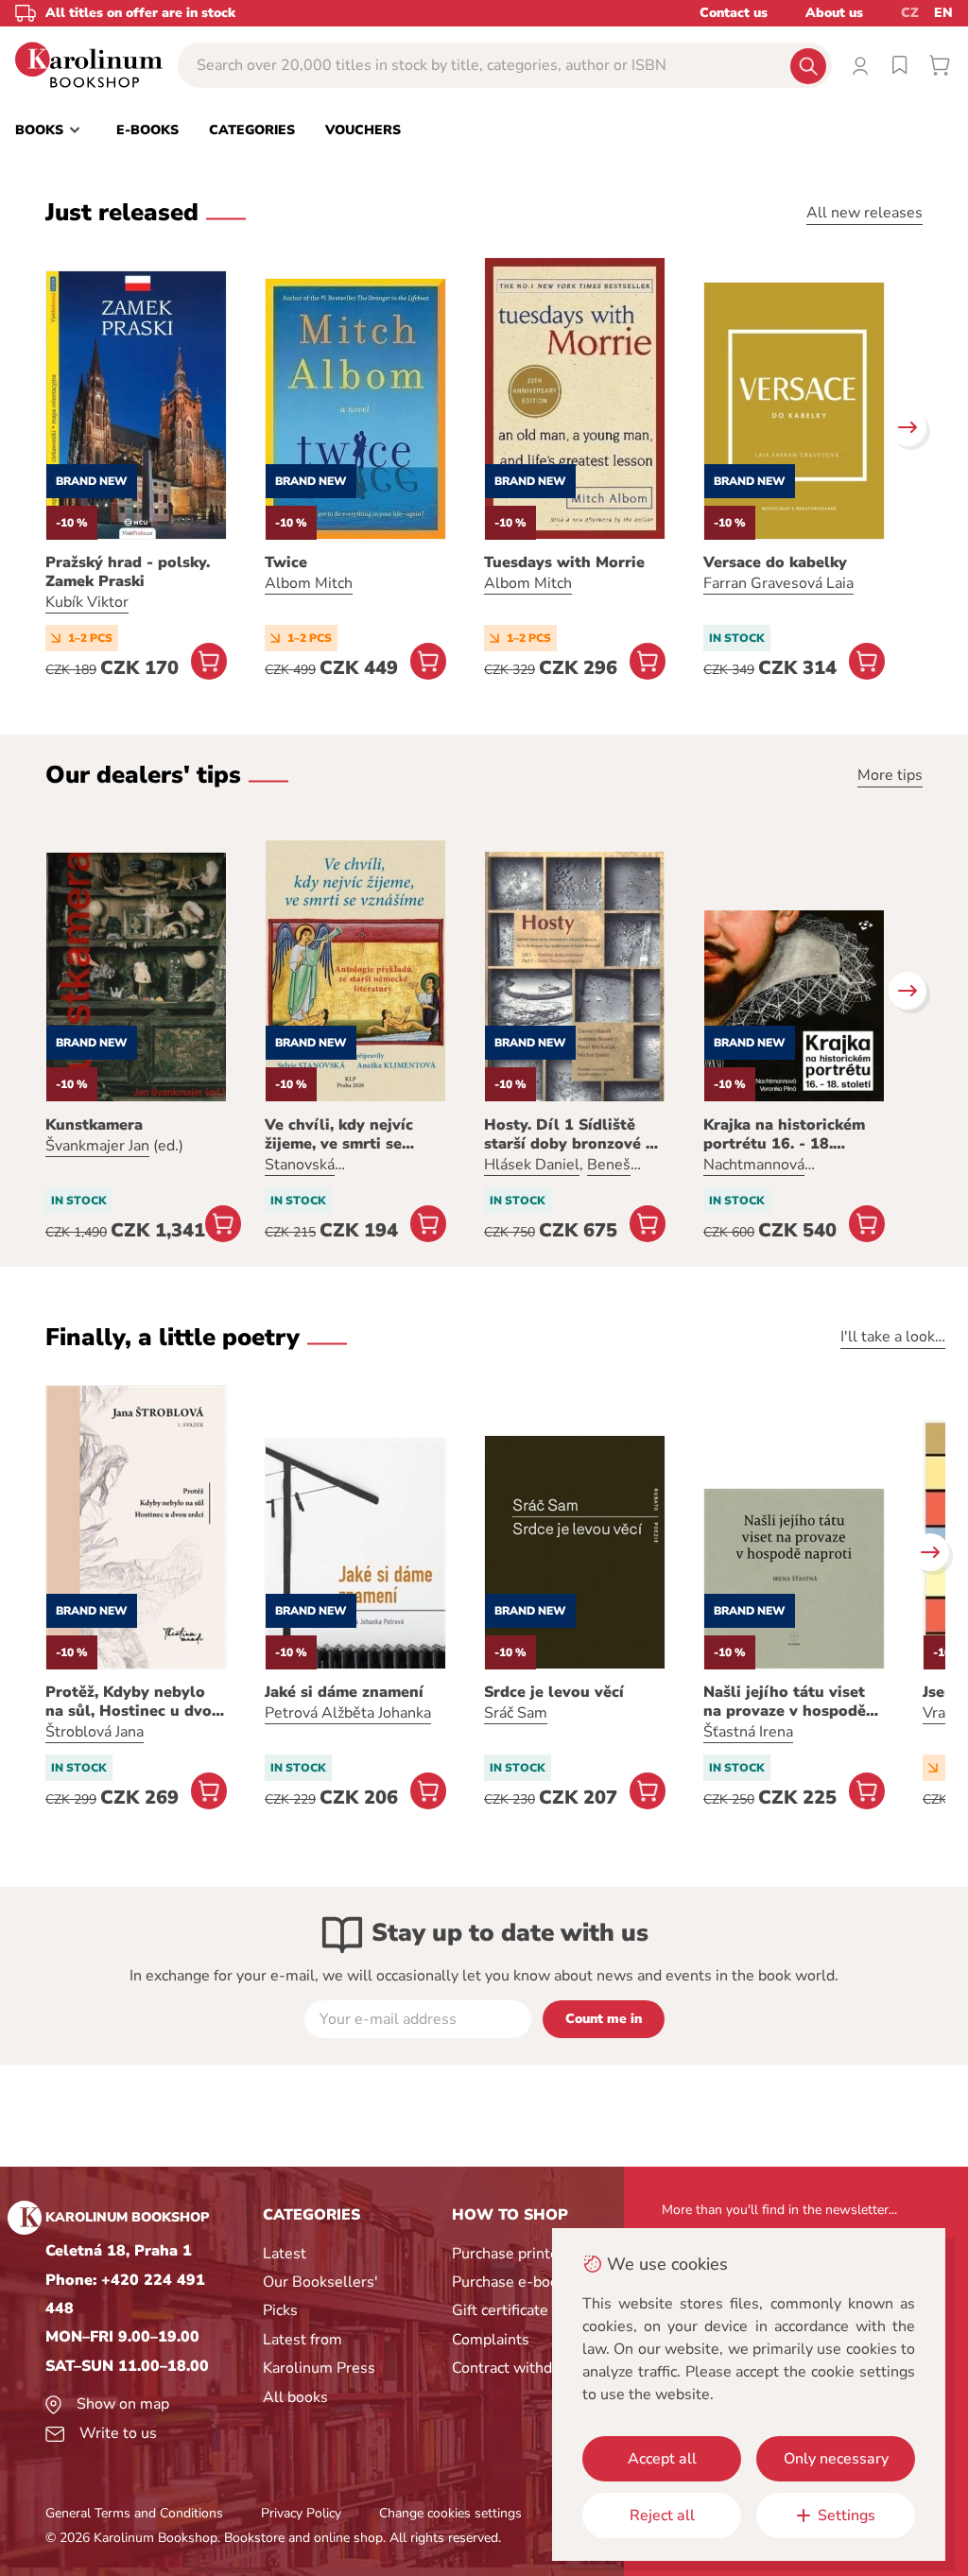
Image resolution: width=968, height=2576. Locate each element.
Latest (285, 2254)
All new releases (864, 213)
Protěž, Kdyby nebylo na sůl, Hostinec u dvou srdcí (133, 1702)
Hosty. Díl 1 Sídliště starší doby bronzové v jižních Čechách (569, 1134)
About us (834, 13)
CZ (910, 13)
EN (943, 13)
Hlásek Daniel (532, 1165)
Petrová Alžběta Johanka (348, 1713)
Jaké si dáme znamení (344, 1692)
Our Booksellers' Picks (320, 2296)
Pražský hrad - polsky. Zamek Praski (128, 572)
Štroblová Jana (95, 1732)
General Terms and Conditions (134, 2513)
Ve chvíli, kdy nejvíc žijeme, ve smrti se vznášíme (339, 1134)
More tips (890, 775)
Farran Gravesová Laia (778, 583)
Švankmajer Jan (97, 1146)
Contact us (734, 13)
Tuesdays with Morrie (564, 562)
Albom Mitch (309, 583)
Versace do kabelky (775, 562)
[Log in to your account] (860, 65)
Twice (286, 562)
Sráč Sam (516, 1713)
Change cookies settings (450, 2513)
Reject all (662, 2515)
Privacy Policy (301, 2513)
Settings (847, 2515)
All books (295, 2397)
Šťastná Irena (748, 1732)
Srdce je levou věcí (554, 1692)
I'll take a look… (893, 1337)
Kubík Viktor (87, 602)
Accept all (662, 2459)
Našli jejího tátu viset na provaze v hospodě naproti (785, 1702)
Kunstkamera (94, 1125)
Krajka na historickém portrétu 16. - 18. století (784, 1134)
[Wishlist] (900, 65)
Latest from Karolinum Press (319, 2354)
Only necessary (836, 2459)
